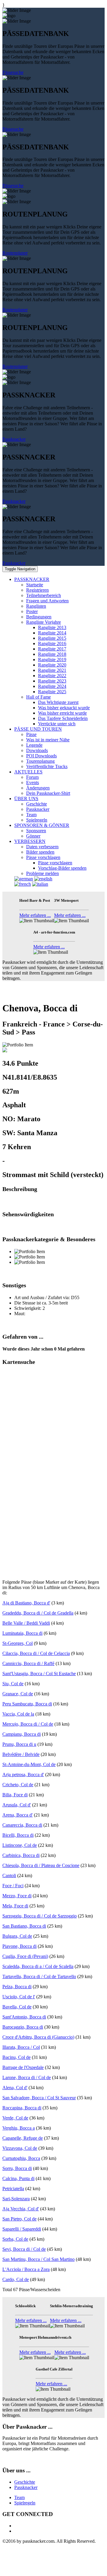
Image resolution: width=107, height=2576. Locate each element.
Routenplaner (15, 253)
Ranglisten (36, 606)
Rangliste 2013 (52, 627)
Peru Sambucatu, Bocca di (27, 1704)
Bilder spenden (40, 852)
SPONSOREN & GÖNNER (42, 825)
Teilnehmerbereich (44, 595)
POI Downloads (41, 756)
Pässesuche (13, 72)
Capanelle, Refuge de (23, 2138)
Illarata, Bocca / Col (21, 2047)
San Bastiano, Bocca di (24, 1926)
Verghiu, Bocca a (19, 2128)
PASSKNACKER (32, 579)
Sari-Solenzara (16, 2199)
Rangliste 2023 (52, 681)
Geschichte (37, 804)
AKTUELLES (28, 772)
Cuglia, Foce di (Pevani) (25, 1956)
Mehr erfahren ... (35, 915)
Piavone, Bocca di (19, 1946)
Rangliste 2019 (52, 660)
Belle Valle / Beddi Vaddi (26, 1623)
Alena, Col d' (15, 2088)
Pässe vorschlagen (43, 857)
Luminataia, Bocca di (22, 1633)
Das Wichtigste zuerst (58, 702)
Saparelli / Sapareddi (22, 2229)
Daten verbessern (42, 847)
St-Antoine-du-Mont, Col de (29, 1764)
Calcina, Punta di (18, 2178)
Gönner (33, 836)
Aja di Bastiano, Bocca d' (26, 1603)
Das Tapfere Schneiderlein (63, 718)
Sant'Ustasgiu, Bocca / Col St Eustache (39, 1674)
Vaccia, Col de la (18, 1714)
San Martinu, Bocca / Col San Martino (38, 2259)
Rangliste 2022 (52, 676)
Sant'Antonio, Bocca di (24, 2017)
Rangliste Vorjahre (44, 622)
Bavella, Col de (17, 2007)
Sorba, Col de (15, 2239)
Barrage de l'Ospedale (23, 2067)
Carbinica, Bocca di (21, 1855)
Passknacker (14, 439)
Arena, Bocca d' (18, 1815)
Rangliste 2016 (52, 643)
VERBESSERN (30, 841)
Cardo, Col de (16, 2279)
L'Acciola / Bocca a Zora (26, 2269)
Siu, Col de (13, 1684)
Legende (34, 745)
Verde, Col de (15, 2118)
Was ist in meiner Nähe (48, 740)
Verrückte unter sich (57, 724)
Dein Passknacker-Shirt (48, 793)
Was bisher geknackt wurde (64, 708)
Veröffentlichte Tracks (47, 766)
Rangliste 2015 (52, 638)
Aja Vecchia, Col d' (21, 2209)
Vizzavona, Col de (20, 2148)
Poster (32, 611)
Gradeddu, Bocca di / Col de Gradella (38, 1613)
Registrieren (37, 590)
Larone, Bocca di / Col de (27, 2077)
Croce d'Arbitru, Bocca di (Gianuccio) (38, 2037)
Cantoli (9, 1875)
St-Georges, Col (18, 1643)
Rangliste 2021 (52, 670)
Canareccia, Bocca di (22, 1825)
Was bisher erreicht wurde (62, 713)
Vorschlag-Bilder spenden (62, 868)
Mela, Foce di (15, 1906)
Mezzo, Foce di (17, 1896)
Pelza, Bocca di (17, 1987)
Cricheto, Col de (18, 1785)
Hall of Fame (38, 697)
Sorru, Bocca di (17, 2168)
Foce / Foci (13, 1886)
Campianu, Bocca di (22, 1734)
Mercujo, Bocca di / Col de (28, 1724)
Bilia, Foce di (15, 1795)
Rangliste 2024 (52, 686)
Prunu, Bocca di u (19, 1744)
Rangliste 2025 (52, 692)
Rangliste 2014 (52, 633)
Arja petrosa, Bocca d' (23, 1775)
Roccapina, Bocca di (22, 2108)
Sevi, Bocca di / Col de (24, 2249)
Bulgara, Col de (17, 1936)
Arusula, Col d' (17, 1805)
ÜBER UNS (26, 799)
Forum (32, 777)
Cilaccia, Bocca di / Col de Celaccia (36, 1653)
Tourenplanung (40, 761)
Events (33, 782)
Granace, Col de (18, 1694)
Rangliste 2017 (52, 649)
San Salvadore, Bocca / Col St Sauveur (39, 2098)
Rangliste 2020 (52, 665)
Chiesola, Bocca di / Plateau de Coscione (41, 1865)
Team (31, 815)
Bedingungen (39, 617)
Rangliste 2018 (52, 654)
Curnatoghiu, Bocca (21, 2158)
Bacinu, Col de (16, 2057)
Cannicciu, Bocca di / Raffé (28, 1663)
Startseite (35, 585)
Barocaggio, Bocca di (23, 2027)
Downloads (37, 750)
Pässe (31, 734)
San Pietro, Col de (19, 2219)
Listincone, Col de (20, 1845)
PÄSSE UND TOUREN (38, 729)
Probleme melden (43, 873)
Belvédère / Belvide (21, 1754)
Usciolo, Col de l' (19, 1997)
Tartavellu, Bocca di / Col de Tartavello (39, 1976)
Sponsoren (36, 831)
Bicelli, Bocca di (18, 1835)
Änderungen (38, 788)
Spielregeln (37, 820)
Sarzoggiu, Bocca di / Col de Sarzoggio (40, 1916)
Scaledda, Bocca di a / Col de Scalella (38, 1966)
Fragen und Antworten (47, 601)
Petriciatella (13, 2189)
